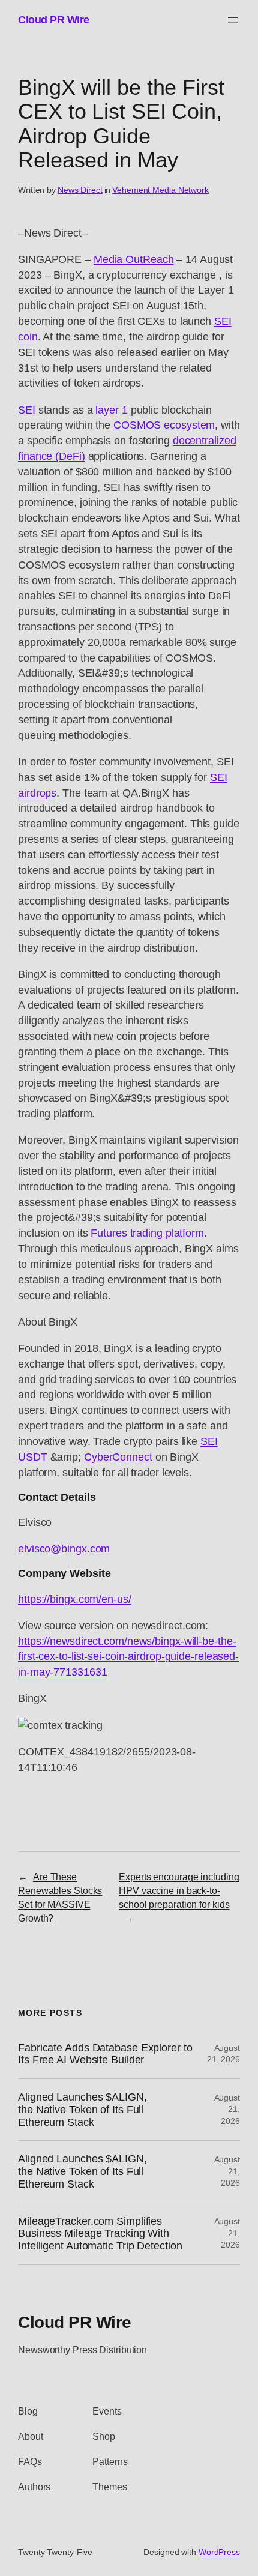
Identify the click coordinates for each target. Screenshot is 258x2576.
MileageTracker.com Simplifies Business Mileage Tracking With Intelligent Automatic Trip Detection (100, 2234)
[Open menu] (233, 20)
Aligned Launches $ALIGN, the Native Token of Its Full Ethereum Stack (82, 2109)
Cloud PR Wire (54, 20)
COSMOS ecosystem (164, 425)
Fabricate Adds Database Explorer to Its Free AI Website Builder (105, 2054)
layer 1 (111, 410)
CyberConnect (118, 1457)
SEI (27, 410)
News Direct (80, 190)
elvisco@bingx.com (64, 1549)
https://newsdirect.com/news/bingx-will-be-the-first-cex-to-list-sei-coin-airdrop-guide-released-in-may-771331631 (128, 1657)
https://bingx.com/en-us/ (75, 1599)
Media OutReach (134, 259)
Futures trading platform (147, 1233)
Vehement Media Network (160, 190)
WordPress (219, 2552)
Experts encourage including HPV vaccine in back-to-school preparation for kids (179, 1890)
